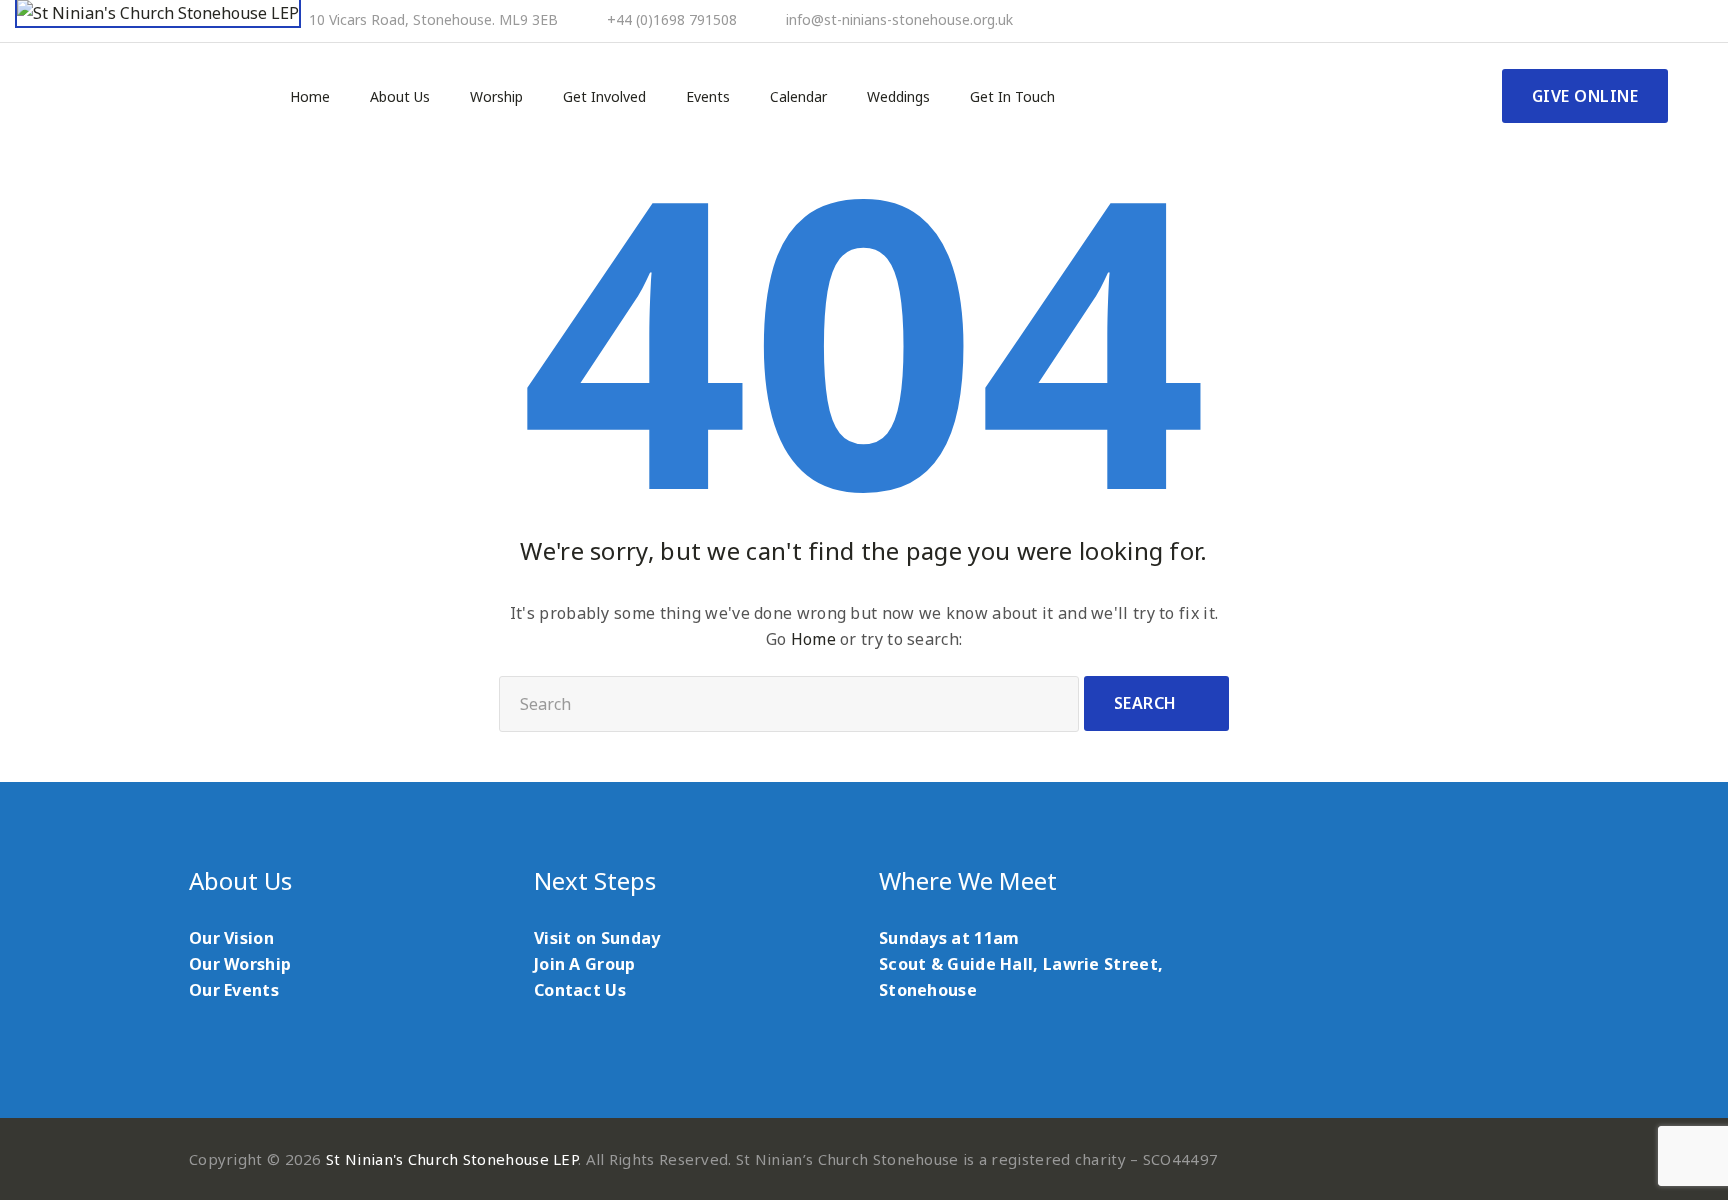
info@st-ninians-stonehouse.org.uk (899, 20)
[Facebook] (1581, 21)
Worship (496, 97)
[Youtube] (1635, 21)
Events (708, 97)
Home (310, 97)
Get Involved (604, 97)
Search (1145, 703)
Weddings (898, 97)
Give (1585, 96)
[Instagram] (1662, 21)
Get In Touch (1012, 97)
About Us (400, 97)
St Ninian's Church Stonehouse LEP (452, 1159)
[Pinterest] (1608, 21)
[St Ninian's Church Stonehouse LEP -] (158, 14)
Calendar (798, 97)
